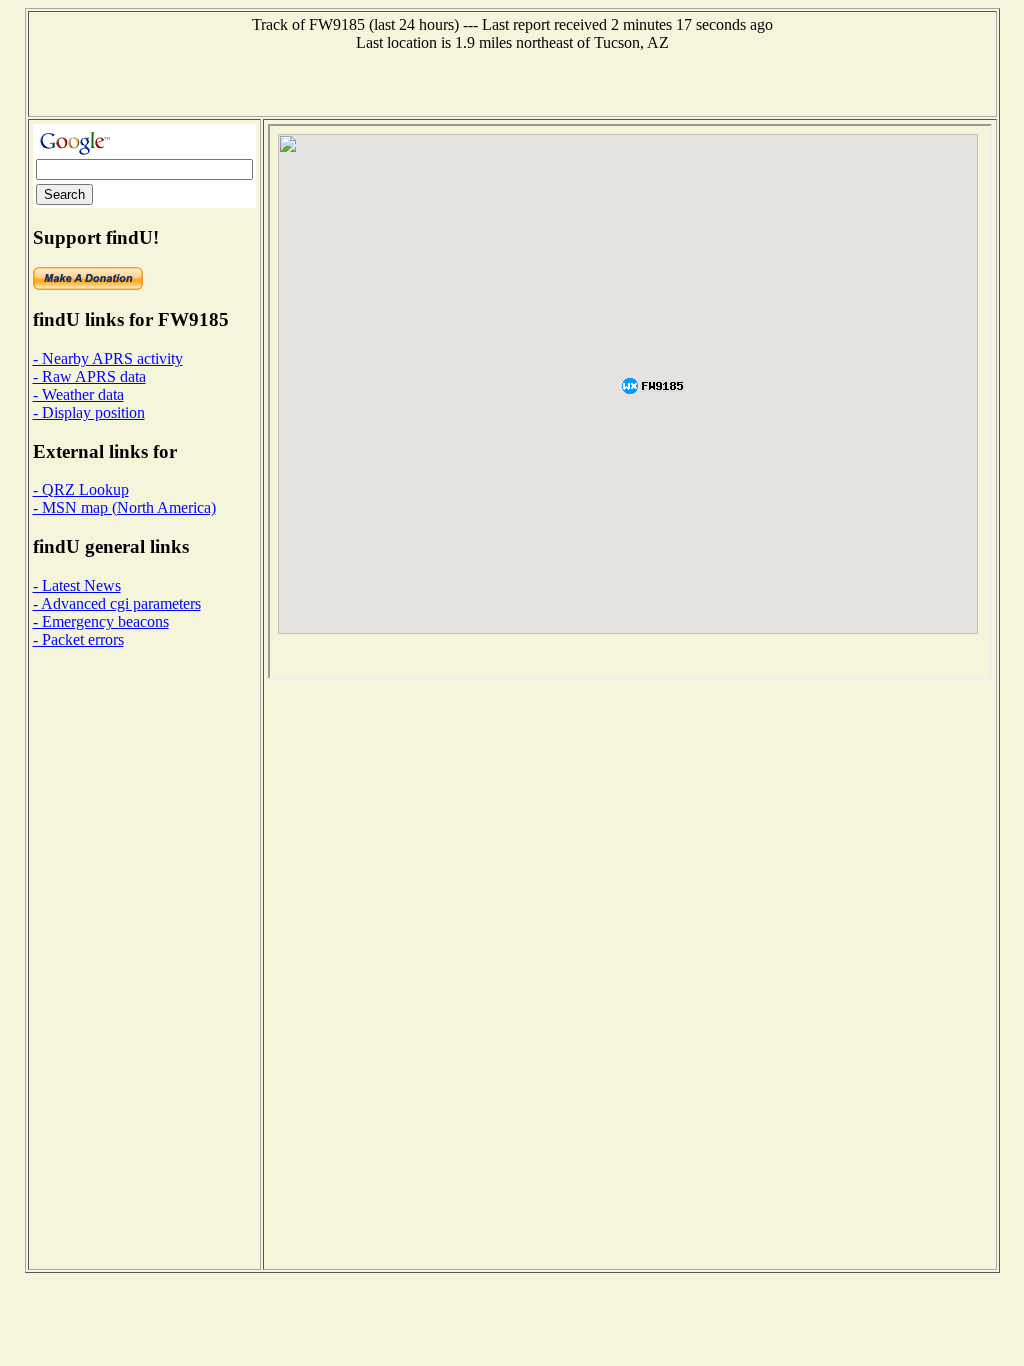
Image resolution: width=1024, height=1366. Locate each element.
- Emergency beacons (101, 621)
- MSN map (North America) (124, 507)
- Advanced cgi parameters (117, 603)
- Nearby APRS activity (108, 358)
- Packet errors (78, 639)
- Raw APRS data (89, 376)
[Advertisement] (512, 82)
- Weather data (78, 394)
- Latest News (77, 585)
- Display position (89, 412)
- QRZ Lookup (81, 489)
